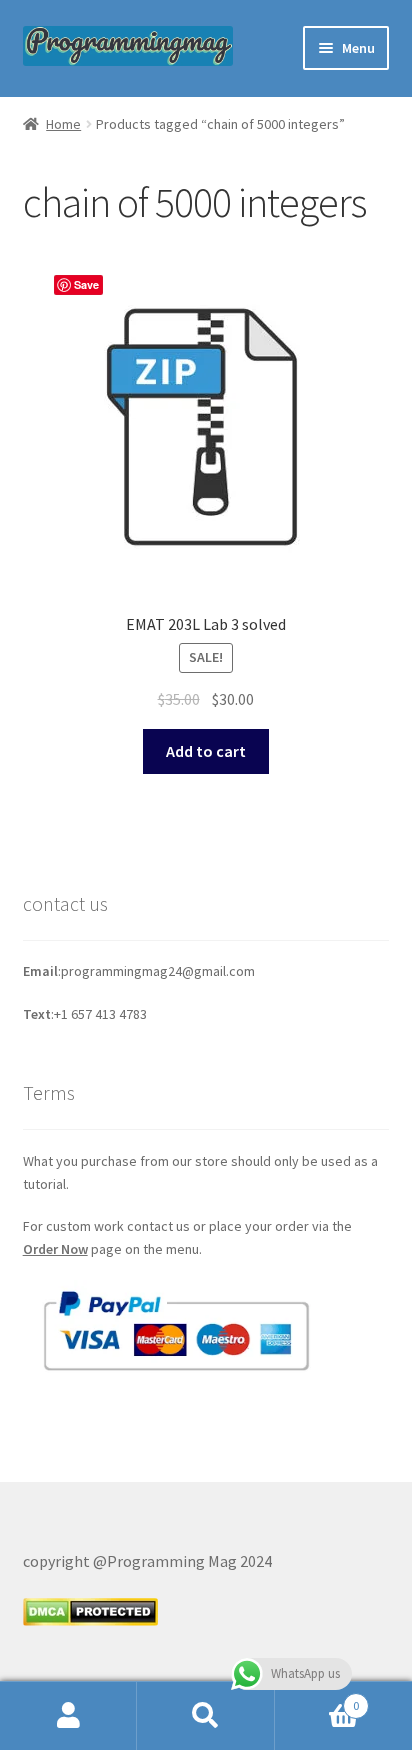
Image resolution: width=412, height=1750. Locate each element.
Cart (317, 1698)
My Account (68, 1716)
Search (205, 1716)
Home (63, 124)
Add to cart (206, 751)
